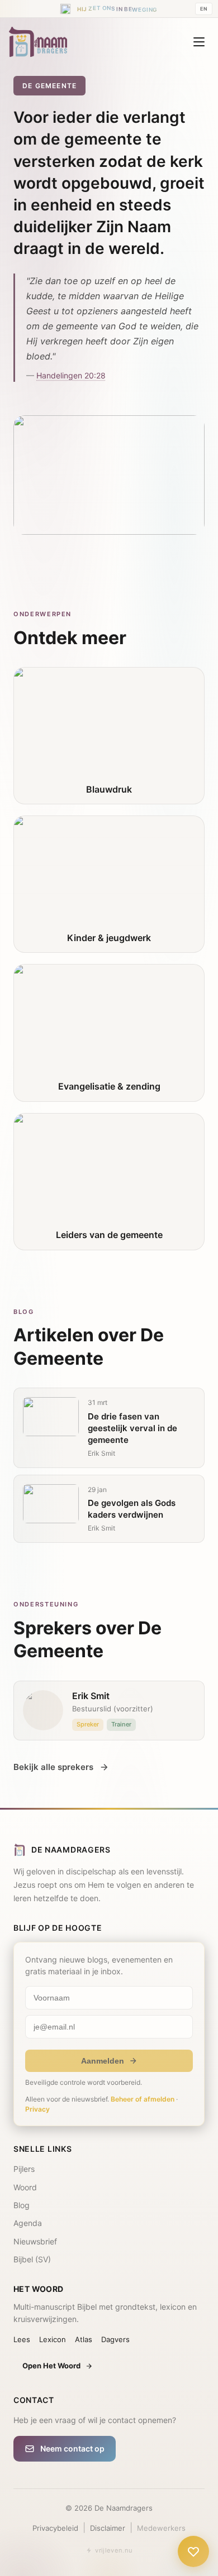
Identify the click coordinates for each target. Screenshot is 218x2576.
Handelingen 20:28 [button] (71, 375)
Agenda (28, 2223)
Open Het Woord (51, 2366)
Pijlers (24, 2169)
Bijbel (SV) (32, 2259)
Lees (22, 2339)
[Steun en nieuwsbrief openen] (193, 2548)
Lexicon (53, 2339)
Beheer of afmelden (143, 2099)
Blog (22, 2205)
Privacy (37, 2109)
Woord (25, 2187)
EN (204, 8)
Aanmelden (103, 2061)
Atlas (84, 2339)
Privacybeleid (55, 2528)
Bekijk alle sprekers (53, 1767)
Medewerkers (161, 2528)
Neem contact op (72, 2448)
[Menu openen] (199, 42)
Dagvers (115, 2339)
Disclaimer (108, 2528)
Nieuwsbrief (35, 2241)
